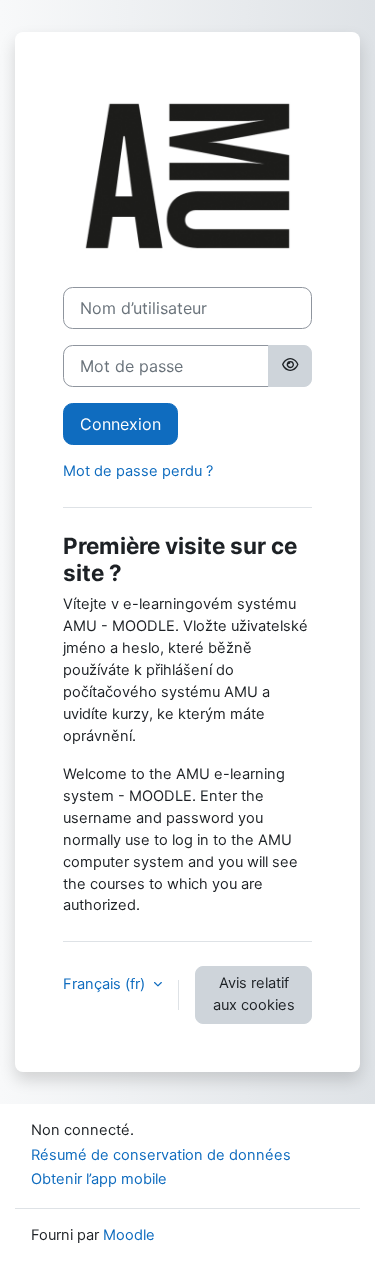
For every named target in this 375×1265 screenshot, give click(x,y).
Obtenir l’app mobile (99, 1179)
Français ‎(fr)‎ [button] (106, 984)
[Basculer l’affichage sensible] (290, 366)
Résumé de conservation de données (161, 1155)
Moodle (129, 1235)
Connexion (120, 424)
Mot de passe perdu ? (138, 471)
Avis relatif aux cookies (254, 994)
